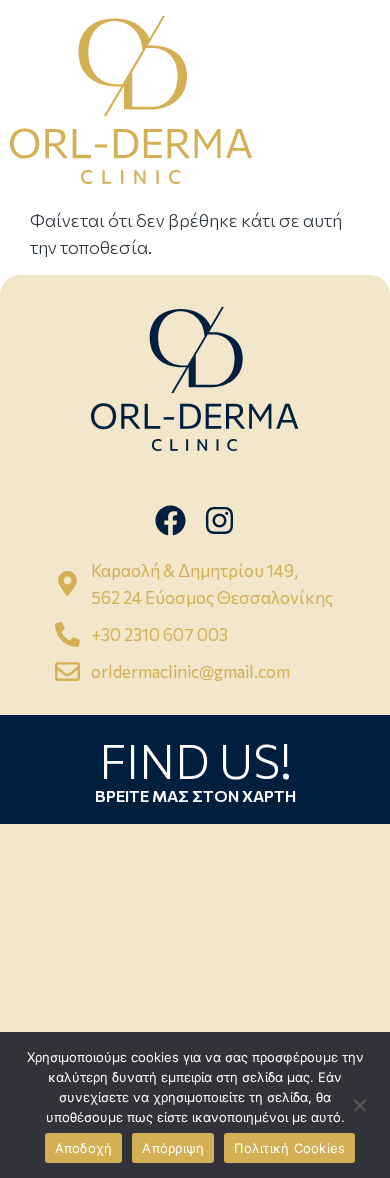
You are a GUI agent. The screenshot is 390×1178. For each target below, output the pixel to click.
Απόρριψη (173, 1148)
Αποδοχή (84, 1148)
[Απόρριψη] (359, 1105)
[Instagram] (219, 519)
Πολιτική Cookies (289, 1148)
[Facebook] (170, 519)
